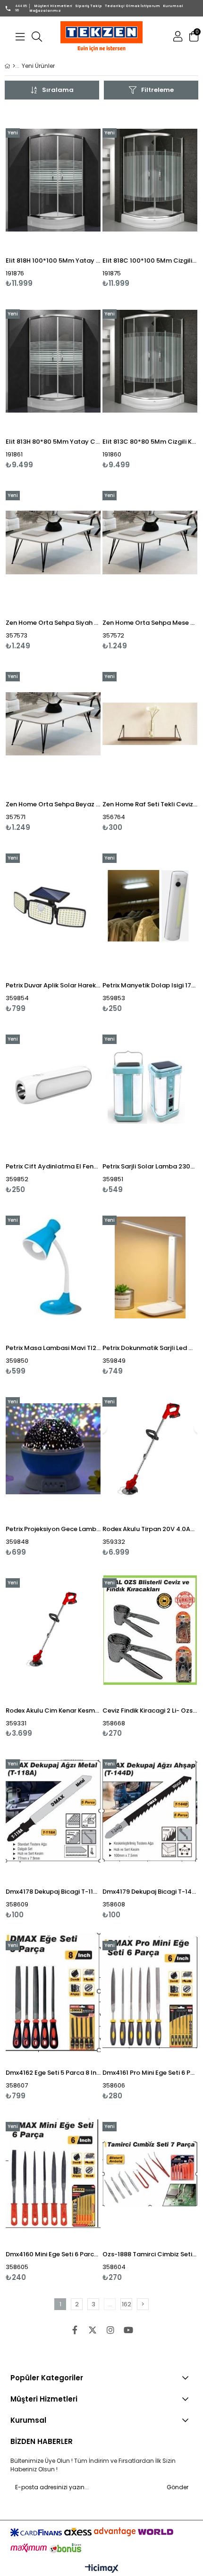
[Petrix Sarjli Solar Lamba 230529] (150, 1086)
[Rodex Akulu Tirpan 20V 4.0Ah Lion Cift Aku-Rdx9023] (150, 1449)
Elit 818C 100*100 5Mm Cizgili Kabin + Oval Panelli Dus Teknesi (150, 261)
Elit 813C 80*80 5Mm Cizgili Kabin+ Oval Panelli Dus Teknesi (150, 442)
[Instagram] (110, 2330)
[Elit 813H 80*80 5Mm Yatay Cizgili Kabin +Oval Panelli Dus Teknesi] (53, 361)
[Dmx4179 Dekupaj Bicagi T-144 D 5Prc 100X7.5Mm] (150, 1811)
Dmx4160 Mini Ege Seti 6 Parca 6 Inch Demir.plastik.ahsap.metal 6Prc (53, 2254)
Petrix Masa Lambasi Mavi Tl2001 (53, 1348)
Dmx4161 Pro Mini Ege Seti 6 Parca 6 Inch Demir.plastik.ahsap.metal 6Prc (150, 2073)
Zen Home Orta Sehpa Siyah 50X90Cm (53, 623)
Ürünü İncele (73, 198)
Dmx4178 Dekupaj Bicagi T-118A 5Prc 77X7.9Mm (53, 1892)
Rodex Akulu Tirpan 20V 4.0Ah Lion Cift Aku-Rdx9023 (150, 1529)
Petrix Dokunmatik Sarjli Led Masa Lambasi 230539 (150, 1348)
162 (127, 2304)
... (110, 2304)
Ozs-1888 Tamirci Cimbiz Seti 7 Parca (150, 2254)
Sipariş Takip (89, 6)
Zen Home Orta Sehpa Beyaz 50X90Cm (53, 804)
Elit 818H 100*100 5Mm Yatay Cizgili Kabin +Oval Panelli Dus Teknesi (53, 261)
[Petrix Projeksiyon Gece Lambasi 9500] (53, 1449)
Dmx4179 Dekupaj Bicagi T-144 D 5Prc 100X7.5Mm (150, 1892)
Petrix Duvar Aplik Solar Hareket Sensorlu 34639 (53, 985)
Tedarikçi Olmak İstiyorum (132, 6)
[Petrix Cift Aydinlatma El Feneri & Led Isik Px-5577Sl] (53, 1086)
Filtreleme (157, 90)
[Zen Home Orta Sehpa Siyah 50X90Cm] (53, 543)
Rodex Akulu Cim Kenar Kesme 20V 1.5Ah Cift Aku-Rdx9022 (53, 1710)
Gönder (178, 2487)
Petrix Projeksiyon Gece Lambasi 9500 (53, 1529)
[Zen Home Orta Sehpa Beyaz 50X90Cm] (53, 724)
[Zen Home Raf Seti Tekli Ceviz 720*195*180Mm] (150, 724)
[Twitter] (93, 2330)
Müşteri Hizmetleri (53, 6)
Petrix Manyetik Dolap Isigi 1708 (150, 985)
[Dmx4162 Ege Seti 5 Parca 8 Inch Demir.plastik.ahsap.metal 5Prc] (53, 1993)
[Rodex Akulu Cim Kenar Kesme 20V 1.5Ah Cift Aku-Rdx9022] (53, 1630)
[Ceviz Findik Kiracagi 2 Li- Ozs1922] (150, 1630)
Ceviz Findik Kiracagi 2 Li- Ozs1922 (150, 1710)
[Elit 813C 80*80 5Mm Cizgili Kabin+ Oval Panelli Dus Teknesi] (150, 361)
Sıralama (58, 90)
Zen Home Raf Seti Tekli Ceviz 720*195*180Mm (150, 804)
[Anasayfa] (14, 66)
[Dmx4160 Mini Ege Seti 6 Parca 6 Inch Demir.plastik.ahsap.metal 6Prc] (53, 2174)
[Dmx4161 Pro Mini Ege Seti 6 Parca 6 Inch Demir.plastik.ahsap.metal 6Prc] (150, 1993)
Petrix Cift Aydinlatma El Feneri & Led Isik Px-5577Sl (53, 1166)
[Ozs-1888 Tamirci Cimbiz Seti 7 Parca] (150, 2174)
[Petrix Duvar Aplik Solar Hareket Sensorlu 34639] (53, 905)
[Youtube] (128, 2330)
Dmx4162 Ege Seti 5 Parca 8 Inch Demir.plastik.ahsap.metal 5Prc (53, 2073)
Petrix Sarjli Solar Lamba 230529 (150, 1166)
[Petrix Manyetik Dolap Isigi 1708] (150, 905)
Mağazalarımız (45, 11)
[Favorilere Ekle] (53, 198)
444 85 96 (21, 8)
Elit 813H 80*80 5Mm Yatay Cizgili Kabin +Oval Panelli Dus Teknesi (53, 442)
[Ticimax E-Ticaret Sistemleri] (102, 2569)
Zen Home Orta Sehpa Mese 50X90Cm (150, 623)
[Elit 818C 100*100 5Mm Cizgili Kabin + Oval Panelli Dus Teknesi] (150, 180)
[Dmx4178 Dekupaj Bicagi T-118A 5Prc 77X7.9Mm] (53, 1811)
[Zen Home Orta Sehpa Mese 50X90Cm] (150, 543)
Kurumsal (173, 6)
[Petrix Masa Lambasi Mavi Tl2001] (53, 1267)
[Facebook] (75, 2330)
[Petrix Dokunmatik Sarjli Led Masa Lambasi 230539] (150, 1267)
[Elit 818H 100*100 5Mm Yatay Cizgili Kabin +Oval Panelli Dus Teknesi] (53, 180)
